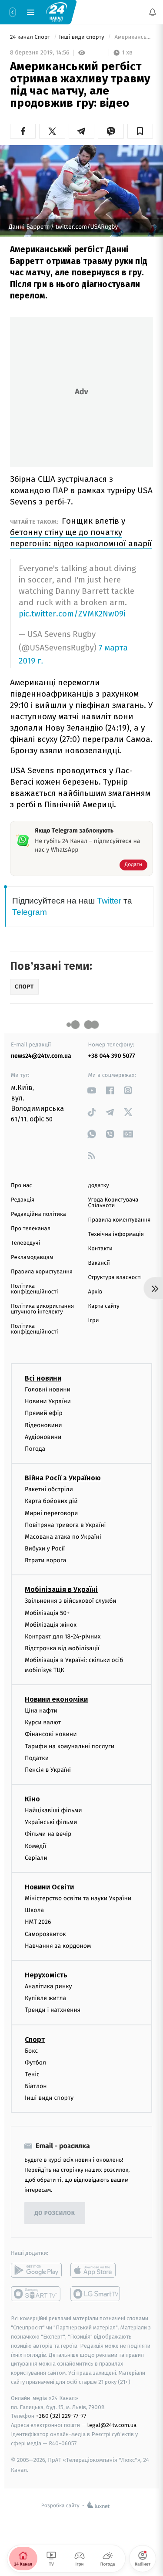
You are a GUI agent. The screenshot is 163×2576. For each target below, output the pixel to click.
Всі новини (43, 1378)
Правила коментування (120, 1220)
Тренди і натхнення (53, 2010)
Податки (37, 1758)
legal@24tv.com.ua (112, 2425)
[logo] (57, 12)
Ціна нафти (41, 1711)
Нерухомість (46, 1975)
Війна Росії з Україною (63, 1478)
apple (96, 2271)
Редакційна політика (38, 1214)
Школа (34, 1910)
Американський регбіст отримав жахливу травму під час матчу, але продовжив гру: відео (133, 37)
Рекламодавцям (32, 1258)
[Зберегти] (140, 131)
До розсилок (55, 2213)
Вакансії (99, 1263)
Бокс (31, 2051)
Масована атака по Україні (63, 1537)
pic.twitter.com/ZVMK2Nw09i (72, 614)
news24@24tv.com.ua (41, 1056)
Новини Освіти (49, 1887)
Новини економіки (56, 1699)
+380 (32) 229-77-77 (61, 2416)
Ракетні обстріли (49, 1489)
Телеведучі (25, 1243)
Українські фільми (51, 1823)
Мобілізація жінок (51, 1625)
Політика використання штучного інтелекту (42, 1309)
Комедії (35, 1846)
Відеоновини (43, 1425)
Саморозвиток (45, 1934)
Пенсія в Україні (48, 1770)
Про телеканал (31, 1229)
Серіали (36, 1858)
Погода (35, 1449)
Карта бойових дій (51, 1501)
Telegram (30, 912)
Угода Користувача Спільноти (113, 1203)
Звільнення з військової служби (71, 1601)
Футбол (35, 2063)
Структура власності (115, 1278)
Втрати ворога (45, 1561)
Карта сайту (104, 1306)
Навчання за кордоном (58, 1946)
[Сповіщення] (153, 12)
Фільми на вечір (48, 1834)
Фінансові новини (51, 1735)
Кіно (32, 1799)
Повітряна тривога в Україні (65, 1525)
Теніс (32, 2074)
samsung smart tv (96, 2294)
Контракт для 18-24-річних (63, 1637)
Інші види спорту (83, 37)
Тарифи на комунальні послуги (70, 1746)
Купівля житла (45, 1998)
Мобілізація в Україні (61, 1590)
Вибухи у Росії (45, 1549)
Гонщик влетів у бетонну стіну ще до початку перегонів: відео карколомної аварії (81, 532)
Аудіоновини (43, 1437)
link (92, 1090)
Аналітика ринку (48, 1986)
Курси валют (43, 1722)
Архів (95, 1292)
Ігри (94, 1321)
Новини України (48, 1401)
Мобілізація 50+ (47, 1613)
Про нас (22, 1186)
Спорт (35, 2039)
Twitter (109, 901)
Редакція (23, 1200)
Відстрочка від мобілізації (62, 1648)
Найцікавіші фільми (53, 1810)
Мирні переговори (51, 1513)
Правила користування (42, 1272)
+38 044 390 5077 (112, 1056)
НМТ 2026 (38, 1922)
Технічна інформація (116, 1234)
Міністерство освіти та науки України (78, 1898)
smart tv (36, 2294)
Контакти (100, 1249)
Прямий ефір (44, 1413)
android (36, 2271)
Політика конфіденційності (35, 1289)
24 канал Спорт (31, 37)
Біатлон (36, 2086)
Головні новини (48, 1390)
